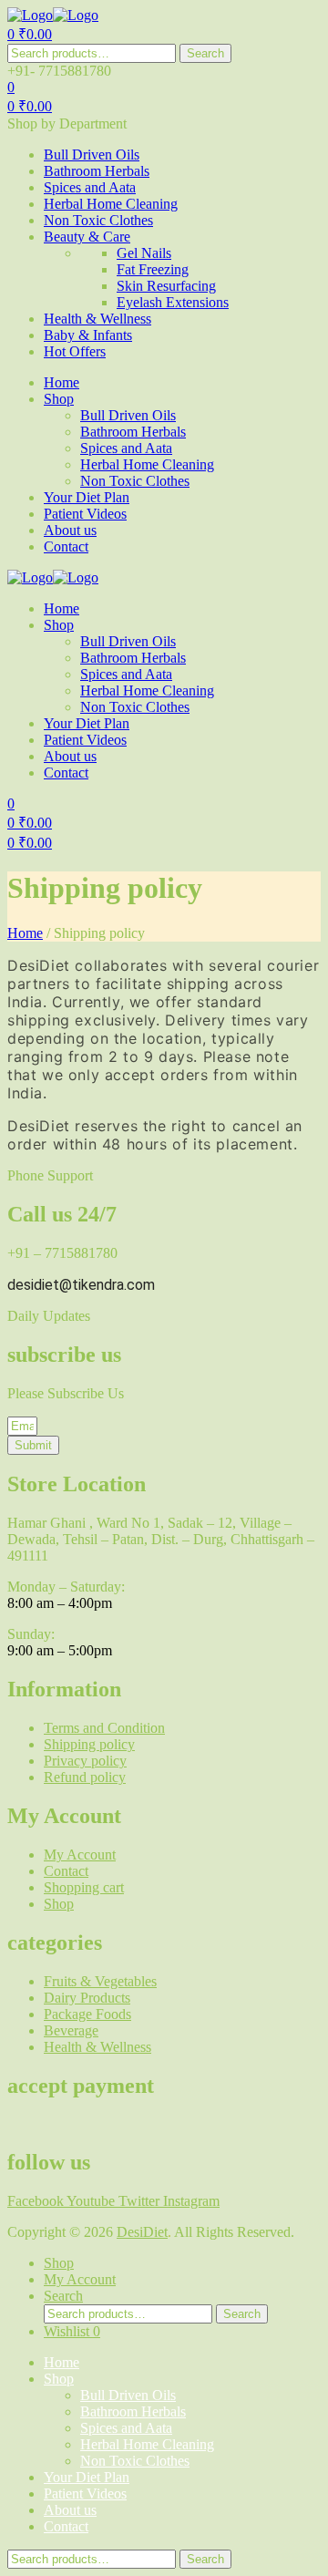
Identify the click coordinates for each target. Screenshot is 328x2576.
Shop (59, 2379)
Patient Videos (85, 2494)
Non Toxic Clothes (135, 2461)
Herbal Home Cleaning (147, 2444)
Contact (66, 2526)
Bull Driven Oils (128, 2395)
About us (70, 2510)
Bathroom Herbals (133, 2411)
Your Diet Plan (87, 2477)
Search (205, 53)
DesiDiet (142, 2232)
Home (25, 933)
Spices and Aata (126, 2428)
